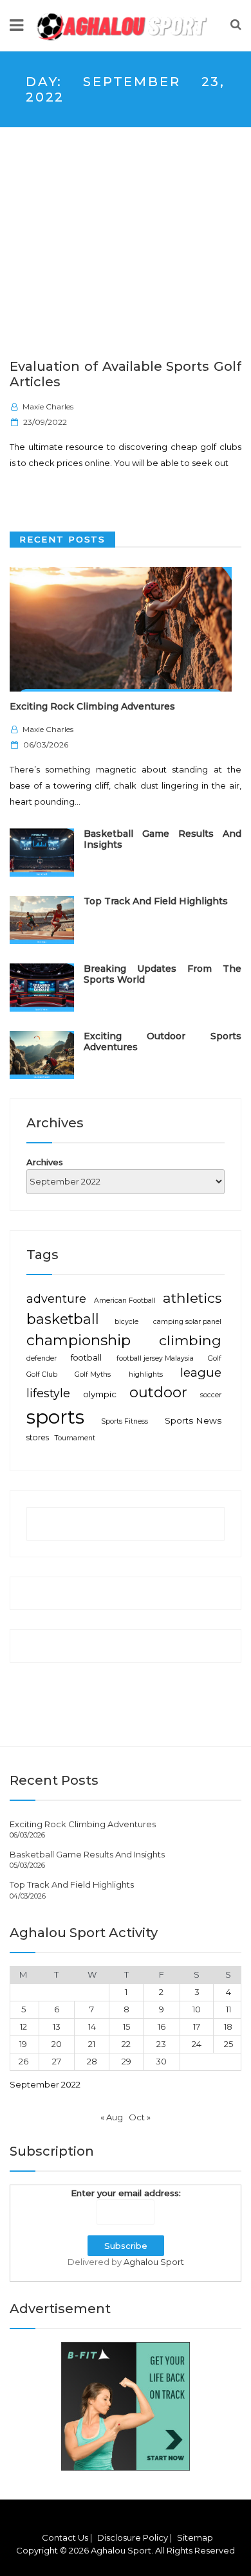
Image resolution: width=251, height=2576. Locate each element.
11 (228, 2009)
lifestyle (48, 1393)
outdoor (158, 1392)
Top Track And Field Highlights (156, 901)
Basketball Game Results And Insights (163, 839)
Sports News (193, 1420)
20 (57, 2044)
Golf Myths (93, 1374)
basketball (63, 1319)
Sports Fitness (125, 1421)
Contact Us (65, 2537)
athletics (192, 1298)
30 (161, 2061)
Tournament (75, 1438)
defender (42, 1358)
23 (161, 2044)
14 (92, 2026)
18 (228, 2026)
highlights (146, 1374)
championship (79, 1340)
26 (23, 2061)
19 (23, 2044)
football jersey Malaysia (155, 1358)
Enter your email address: (126, 2193)
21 (92, 2044)
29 (126, 2061)
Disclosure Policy (133, 2537)
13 (57, 2026)
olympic (100, 1394)
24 (197, 2044)
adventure (56, 1299)
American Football (125, 1301)
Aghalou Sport (154, 2262)
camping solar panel (187, 1322)
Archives (45, 1162)
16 (162, 2026)
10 (197, 2009)
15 (126, 2026)
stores (38, 1437)
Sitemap (195, 2537)
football (86, 1358)
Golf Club (42, 1374)
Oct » (140, 2117)
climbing (190, 1340)
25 (228, 2044)
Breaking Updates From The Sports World (163, 974)
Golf (215, 1358)
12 (23, 2026)
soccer (211, 1395)
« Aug (112, 2117)
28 (92, 2061)
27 (57, 2061)
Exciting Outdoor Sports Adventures (163, 1042)
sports (55, 1417)
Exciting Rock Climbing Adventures (92, 706)
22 (126, 2044)
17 (197, 2026)
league (201, 1373)
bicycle (126, 1322)
